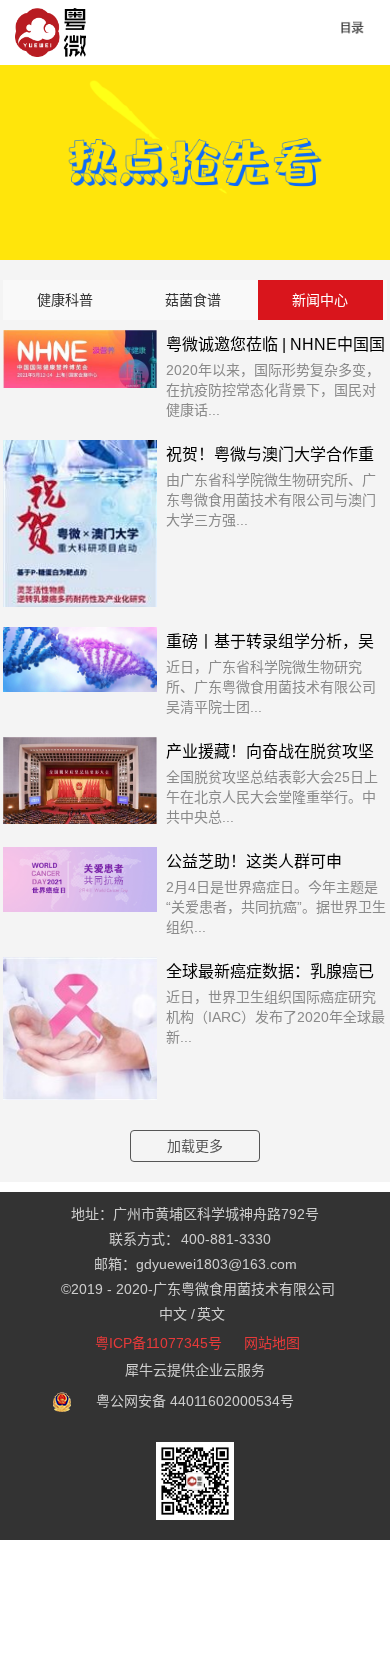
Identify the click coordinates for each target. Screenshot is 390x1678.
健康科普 (65, 300)
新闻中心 (320, 300)
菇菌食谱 (193, 300)
